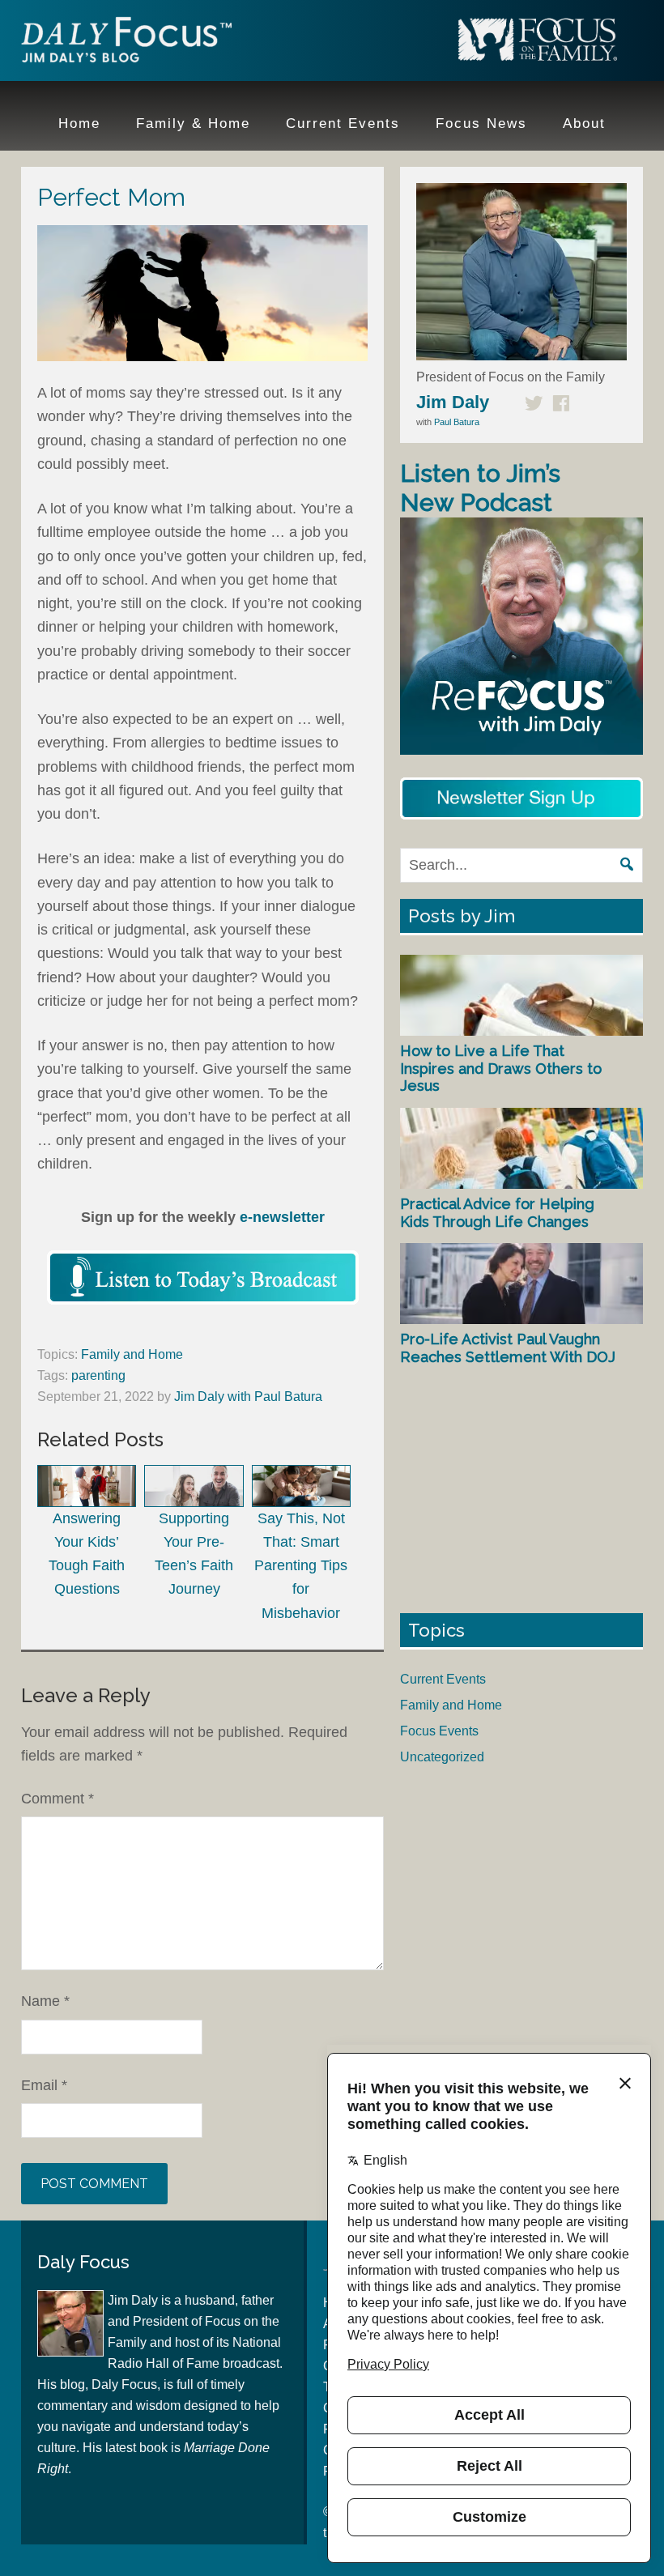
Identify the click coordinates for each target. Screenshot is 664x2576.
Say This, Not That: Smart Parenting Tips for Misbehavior (301, 1566)
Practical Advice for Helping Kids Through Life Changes (497, 1213)
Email (44, 2085)
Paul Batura (457, 422)
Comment (57, 1799)
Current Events (443, 1679)
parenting (98, 1375)
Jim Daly (126, 43)
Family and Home (132, 1354)
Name (45, 2001)
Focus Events (439, 1731)
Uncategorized (442, 1757)
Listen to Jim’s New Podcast (480, 488)
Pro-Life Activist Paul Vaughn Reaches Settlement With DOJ (508, 1348)
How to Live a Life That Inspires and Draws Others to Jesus (501, 1068)
